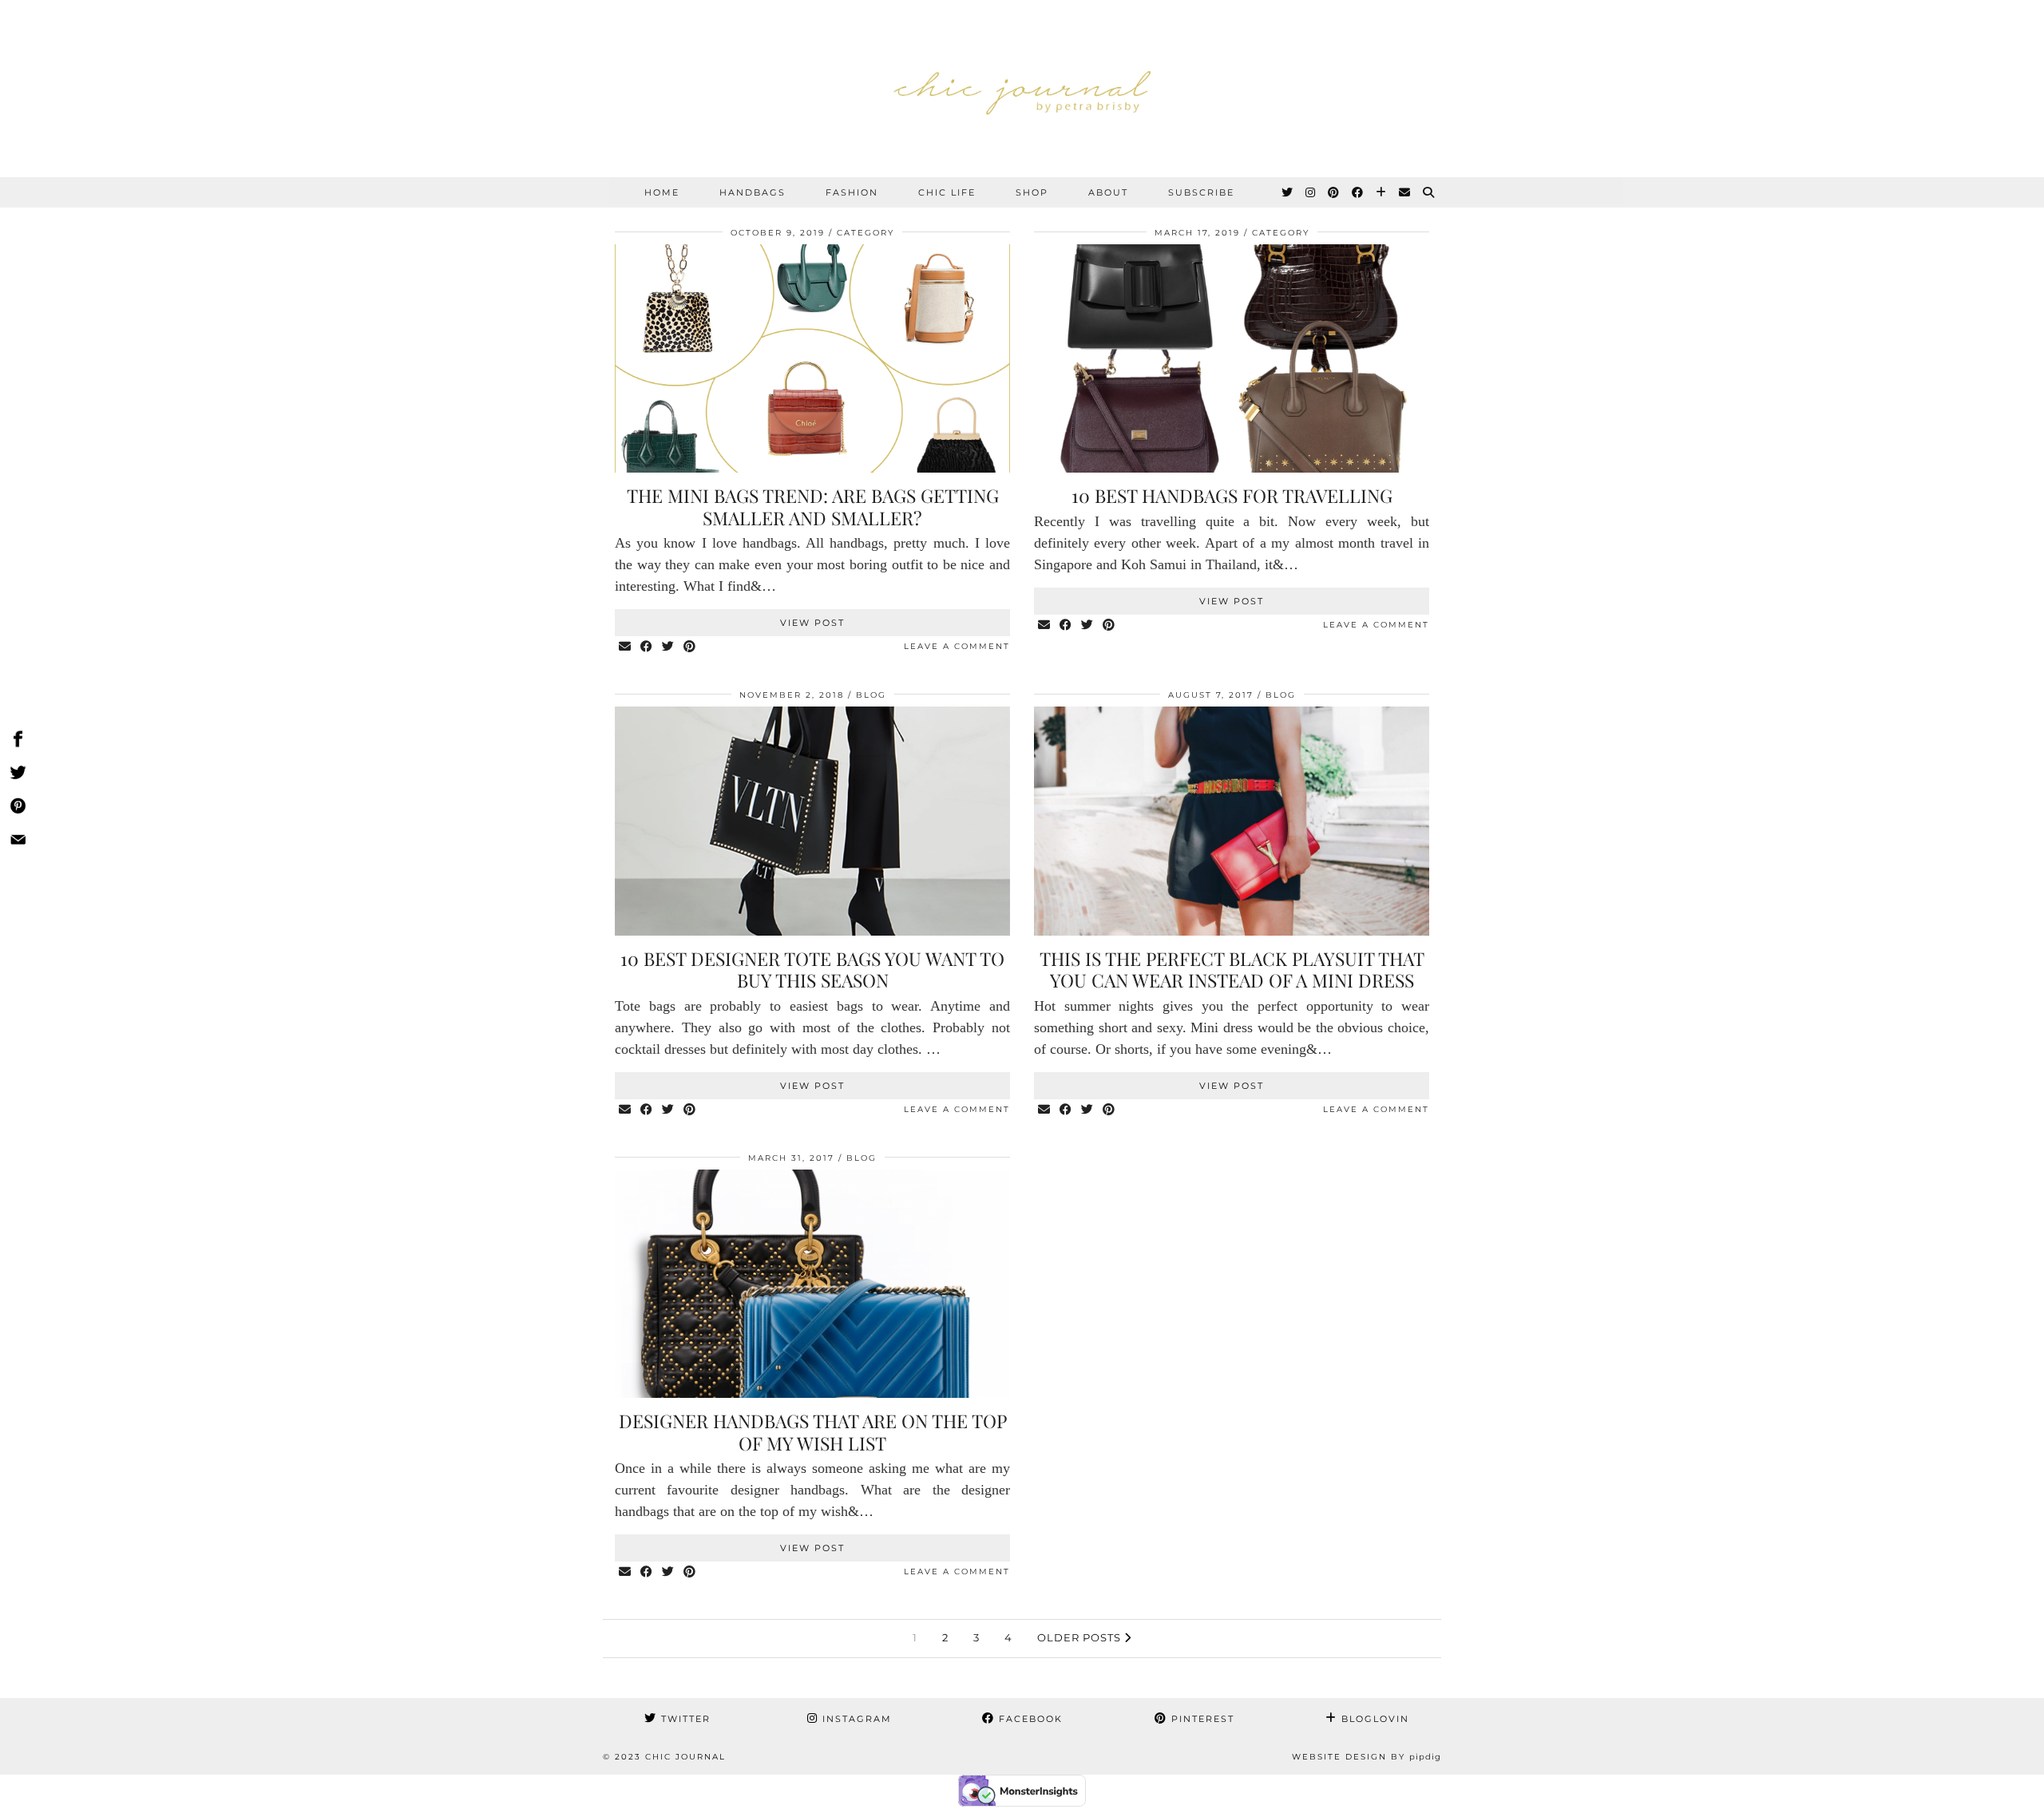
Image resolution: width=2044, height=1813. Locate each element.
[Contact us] (18, 842)
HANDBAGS (753, 192)
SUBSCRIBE (1201, 192)
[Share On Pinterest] (18, 809)
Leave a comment (957, 646)
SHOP (1032, 192)
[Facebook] (1358, 192)
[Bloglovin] (1382, 192)
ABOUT (1108, 192)
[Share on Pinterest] (690, 647)
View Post (812, 623)
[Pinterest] (1334, 192)
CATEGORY (866, 233)
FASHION (852, 192)
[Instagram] (1311, 192)
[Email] (1405, 192)
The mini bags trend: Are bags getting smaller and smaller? (813, 507)
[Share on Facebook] (647, 647)
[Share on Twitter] (669, 647)
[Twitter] (1288, 192)
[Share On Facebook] (18, 742)
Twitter (684, 1719)
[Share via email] (626, 647)
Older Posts (1081, 1637)
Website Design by (1367, 1757)
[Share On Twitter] (18, 775)
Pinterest (1201, 1719)
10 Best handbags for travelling (1232, 495)
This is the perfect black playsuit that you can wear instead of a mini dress (1232, 970)
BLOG (871, 695)
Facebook (1029, 1719)
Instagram (855, 1719)
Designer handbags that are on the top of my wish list (813, 1432)
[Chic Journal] (1022, 89)
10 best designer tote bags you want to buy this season (812, 970)
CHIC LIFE (947, 192)
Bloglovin (1373, 1719)
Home (662, 192)
